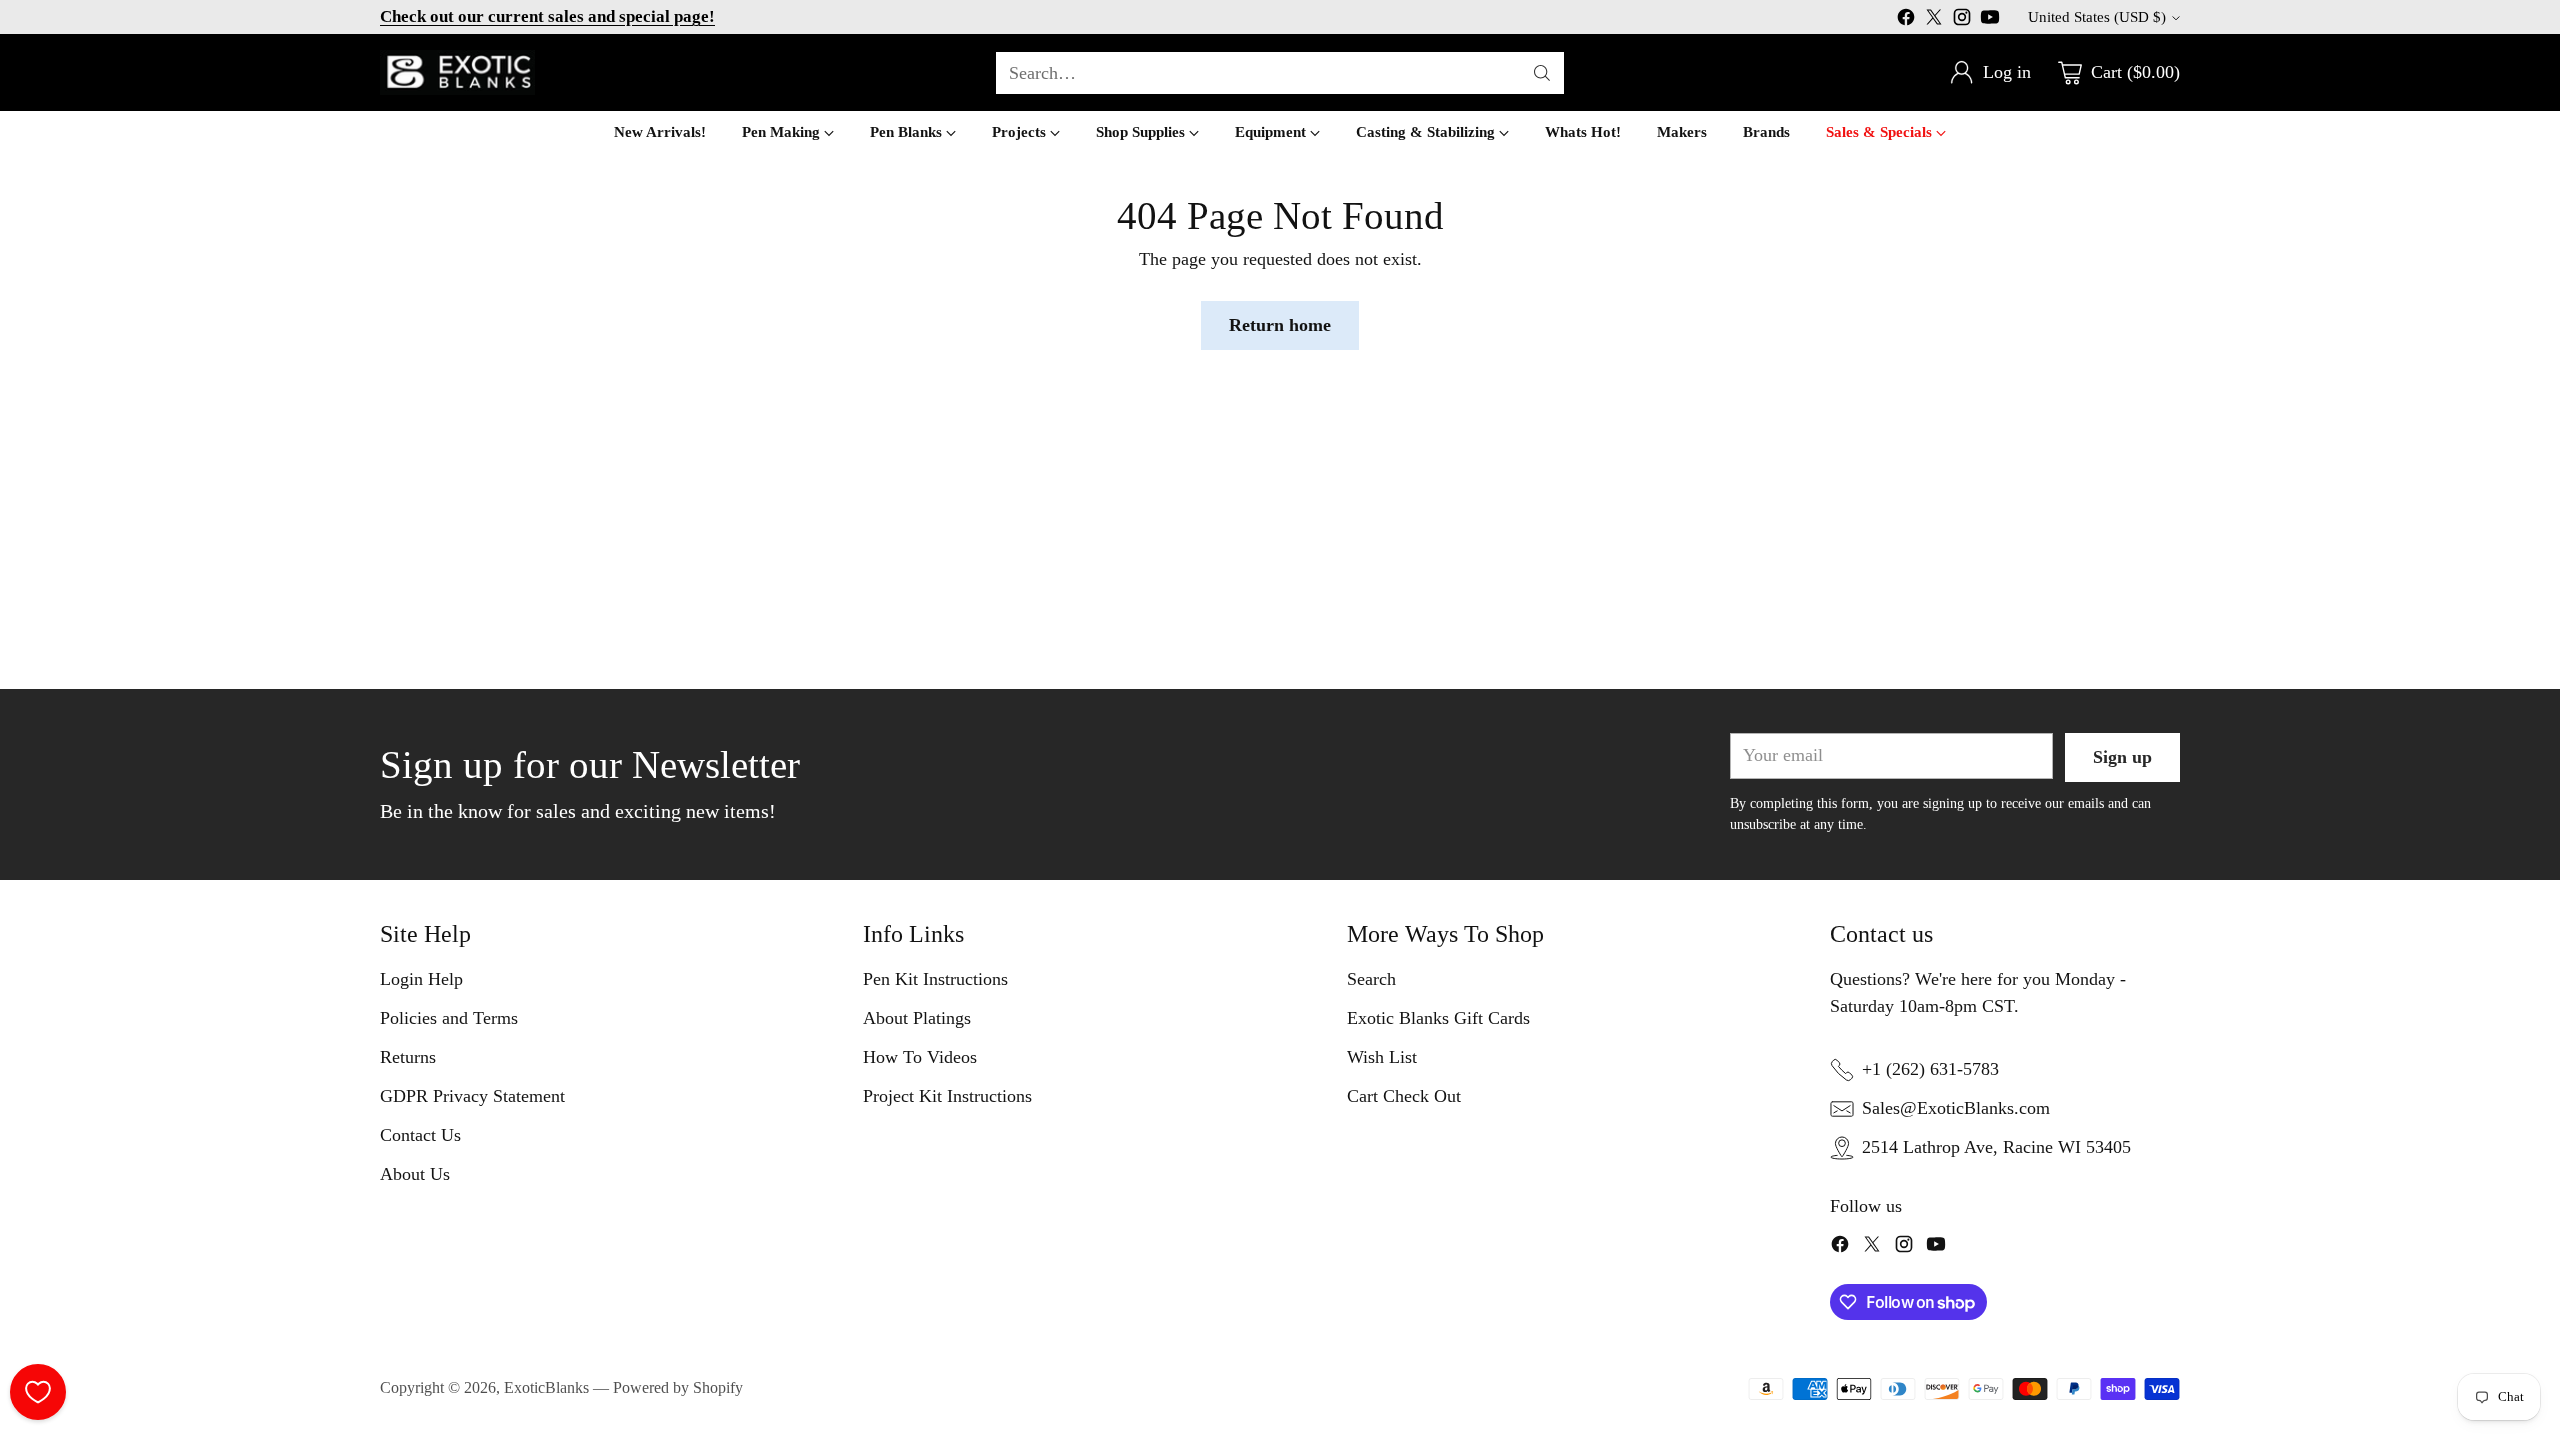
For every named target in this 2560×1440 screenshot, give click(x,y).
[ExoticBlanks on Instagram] (1962, 21)
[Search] (1542, 73)
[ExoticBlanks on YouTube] (1990, 21)
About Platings (917, 1018)
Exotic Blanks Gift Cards (1438, 1018)
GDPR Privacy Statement (472, 1096)
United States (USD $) (2097, 17)
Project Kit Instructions (947, 1096)
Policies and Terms (449, 1018)
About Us (415, 1174)
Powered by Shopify (678, 1387)
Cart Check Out (1404, 1096)
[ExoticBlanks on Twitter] (1934, 21)
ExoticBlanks (546, 1387)
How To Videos (920, 1057)
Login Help (421, 979)
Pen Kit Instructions (935, 979)
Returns (408, 1057)
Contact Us (420, 1135)
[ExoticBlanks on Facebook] (1906, 21)
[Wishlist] (38, 1392)
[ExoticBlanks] (457, 72)
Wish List (1382, 1057)
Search (1371, 979)
